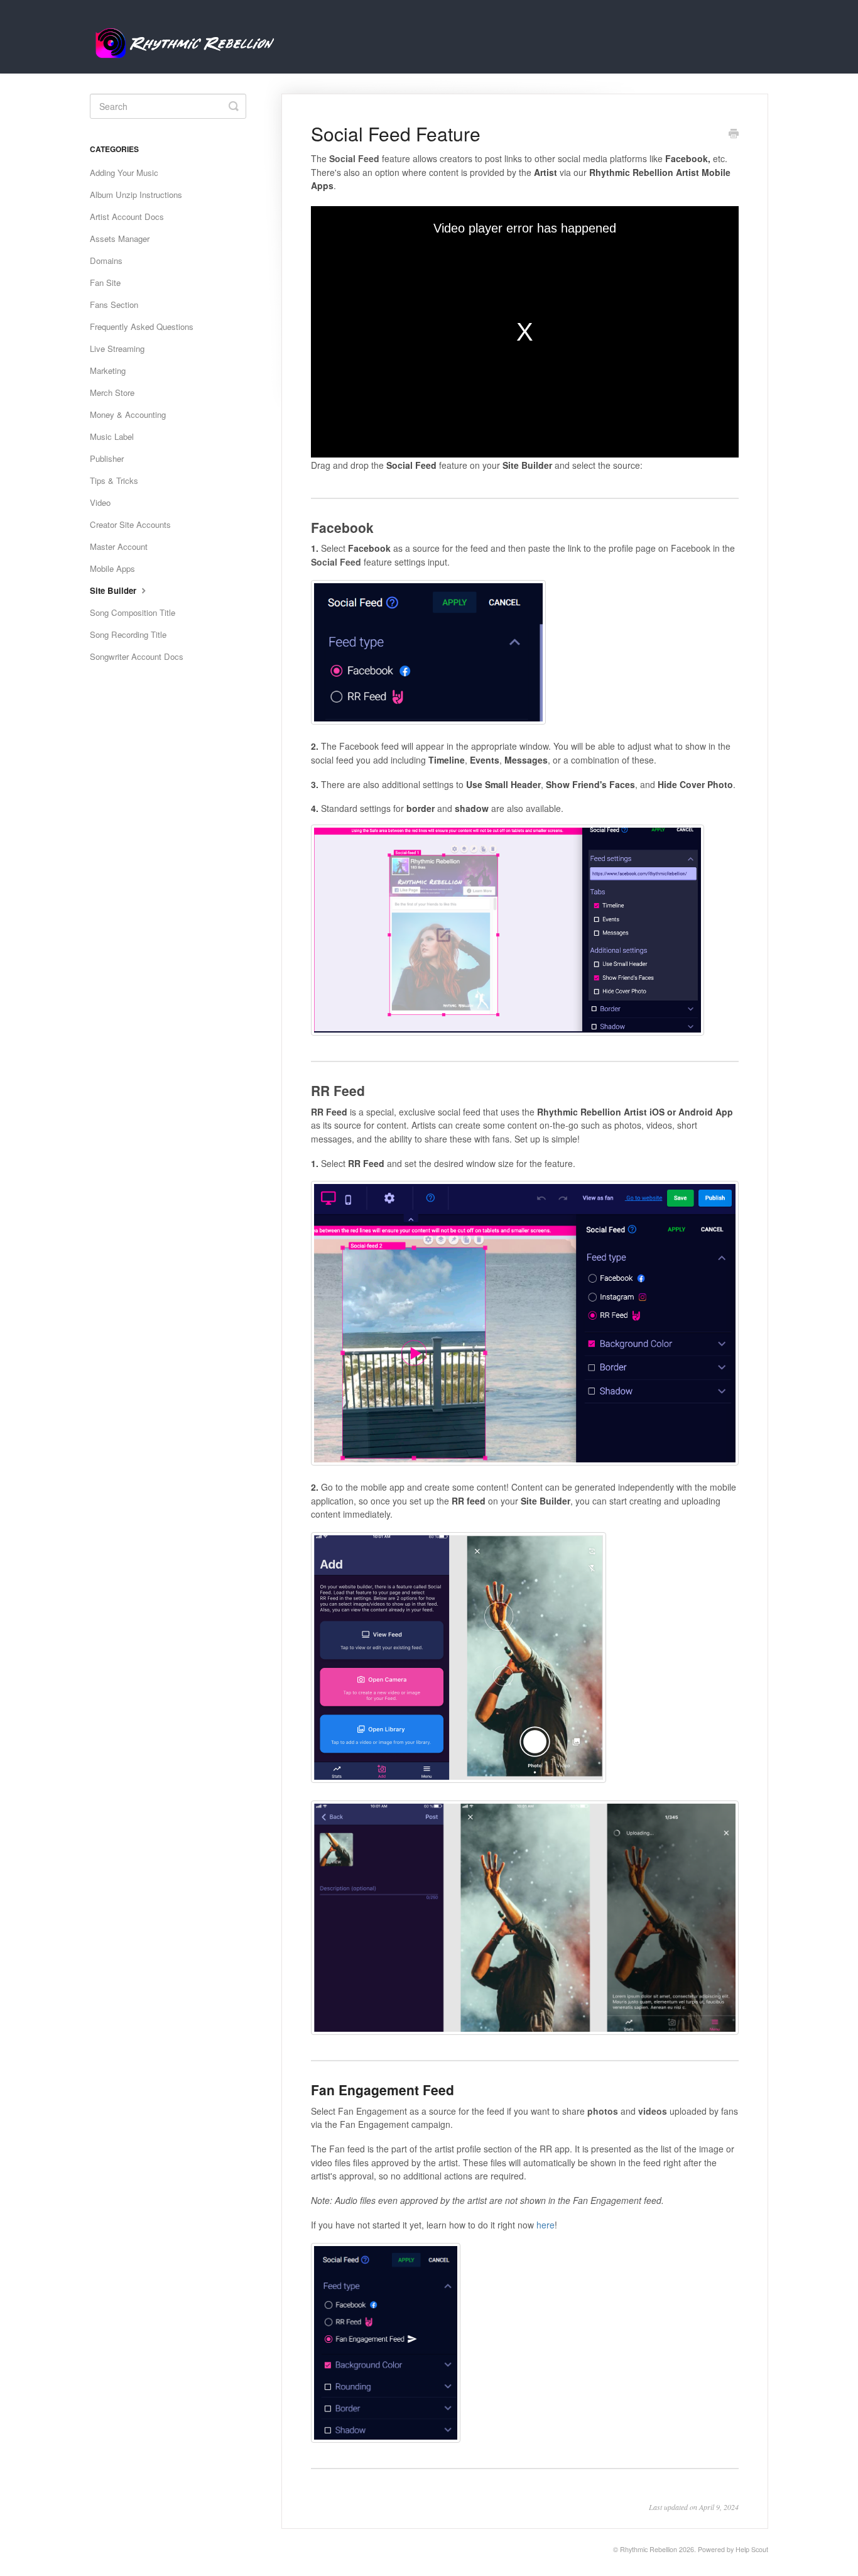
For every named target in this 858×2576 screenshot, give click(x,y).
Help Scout (752, 2549)
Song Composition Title (133, 612)
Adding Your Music (124, 173)
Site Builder (114, 590)
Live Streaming (117, 348)
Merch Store (112, 392)
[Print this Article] (734, 134)
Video (100, 502)
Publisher (107, 458)
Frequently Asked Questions (142, 326)
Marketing (108, 370)
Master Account (119, 546)
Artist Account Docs (127, 216)
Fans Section (114, 304)
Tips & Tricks (114, 480)
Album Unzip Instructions (136, 195)
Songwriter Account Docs (137, 656)
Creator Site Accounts (130, 524)
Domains (106, 260)
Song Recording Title (128, 634)
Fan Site (105, 282)
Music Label (112, 436)
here (546, 2225)
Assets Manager (120, 238)
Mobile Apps (112, 568)
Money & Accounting (128, 414)
